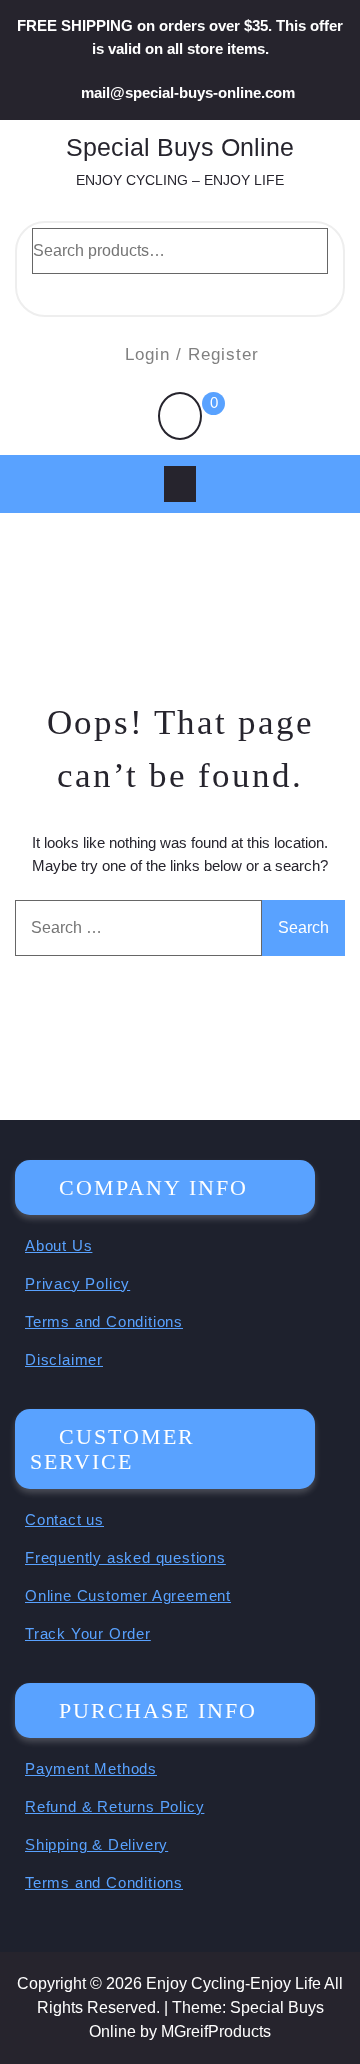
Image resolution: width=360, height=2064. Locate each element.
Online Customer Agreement (128, 1595)
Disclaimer (64, 1359)
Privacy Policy (77, 1283)
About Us (58, 1245)
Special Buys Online (180, 147)
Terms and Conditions (104, 1321)
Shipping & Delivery (96, 1844)
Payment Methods (91, 1768)
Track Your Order (88, 1633)
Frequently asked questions (125, 1557)
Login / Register (192, 354)
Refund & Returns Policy (114, 1806)
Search (180, 292)
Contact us (64, 1519)
